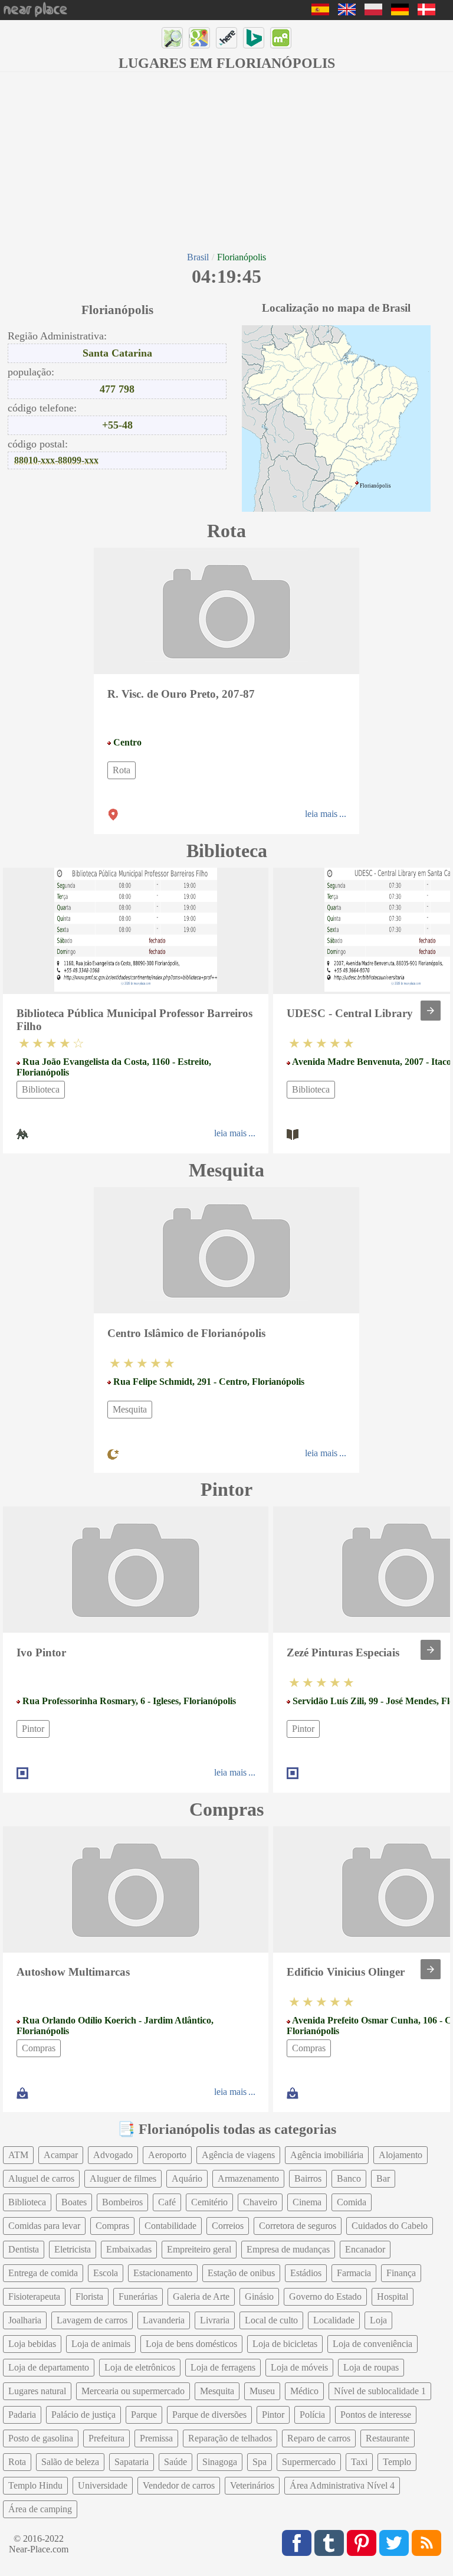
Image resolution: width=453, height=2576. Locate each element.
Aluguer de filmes (123, 2178)
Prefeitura (106, 2438)
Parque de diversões (209, 2415)
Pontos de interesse (376, 2415)
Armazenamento (248, 2178)
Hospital (393, 2297)
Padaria (22, 2415)
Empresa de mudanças (288, 2249)
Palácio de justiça (83, 2415)
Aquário (187, 2178)
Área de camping (40, 2509)
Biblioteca (41, 1089)
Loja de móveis (299, 2367)
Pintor (33, 1729)
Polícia (312, 2415)
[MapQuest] (281, 38)
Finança (401, 2273)
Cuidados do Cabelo (390, 2226)
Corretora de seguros (298, 2226)
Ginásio (259, 2297)
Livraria (215, 2320)
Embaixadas (129, 2249)
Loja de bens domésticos (191, 2344)
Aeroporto (167, 2155)
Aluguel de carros (41, 2178)
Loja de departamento (49, 2367)
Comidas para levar (44, 2226)
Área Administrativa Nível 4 (342, 2485)
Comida (352, 2202)
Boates (74, 2202)
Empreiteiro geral (199, 2249)
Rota (122, 770)
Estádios (306, 2273)
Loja (378, 2320)
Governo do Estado (325, 2297)
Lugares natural (37, 2391)
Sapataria (132, 2462)
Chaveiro (260, 2202)
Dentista (24, 2249)
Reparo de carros (319, 2438)
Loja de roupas (371, 2367)
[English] (347, 12)
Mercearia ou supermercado (133, 2391)
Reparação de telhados (230, 2438)
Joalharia (25, 2320)
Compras (39, 2048)
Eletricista (73, 2249)
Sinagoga (220, 2462)
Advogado (113, 2155)
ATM (18, 2155)
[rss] (426, 2543)
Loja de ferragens (223, 2367)
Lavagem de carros (92, 2320)
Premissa (156, 2438)
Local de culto (271, 2320)
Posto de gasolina (41, 2438)
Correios (228, 2226)
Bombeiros (122, 2202)
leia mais (321, 814)
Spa (260, 2462)
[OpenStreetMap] (172, 38)
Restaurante (388, 2438)
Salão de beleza (70, 2462)
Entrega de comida (43, 2273)
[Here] (226, 38)
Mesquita (130, 1409)
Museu (262, 2391)
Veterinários (252, 2485)
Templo (397, 2462)
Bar (383, 2178)
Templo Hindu (35, 2485)
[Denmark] (426, 12)
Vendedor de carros (179, 2485)
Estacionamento (163, 2273)
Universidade (103, 2485)
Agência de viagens (238, 2155)
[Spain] (320, 12)
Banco (349, 2178)
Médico (304, 2391)
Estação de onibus (241, 2273)
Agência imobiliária (327, 2155)
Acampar (61, 2155)
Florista (89, 2297)
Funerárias (138, 2297)
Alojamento (401, 2155)
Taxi (359, 2462)
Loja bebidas (32, 2344)
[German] (400, 12)
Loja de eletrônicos (140, 2367)
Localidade (334, 2320)
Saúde (175, 2462)
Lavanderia (164, 2320)
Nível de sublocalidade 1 (380, 2391)
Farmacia (354, 2273)
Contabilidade (170, 2226)
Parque (144, 2415)
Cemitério (209, 2202)
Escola (106, 2273)
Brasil (198, 257)
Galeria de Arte (201, 2297)
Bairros (308, 2178)
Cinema (307, 2202)
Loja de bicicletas (285, 2344)
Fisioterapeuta (34, 2297)
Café (167, 2202)
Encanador (365, 2249)
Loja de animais (101, 2344)
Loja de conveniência (372, 2344)
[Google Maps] (199, 38)
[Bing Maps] (254, 38)
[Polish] (373, 12)
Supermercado (309, 2462)
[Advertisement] (226, 161)
